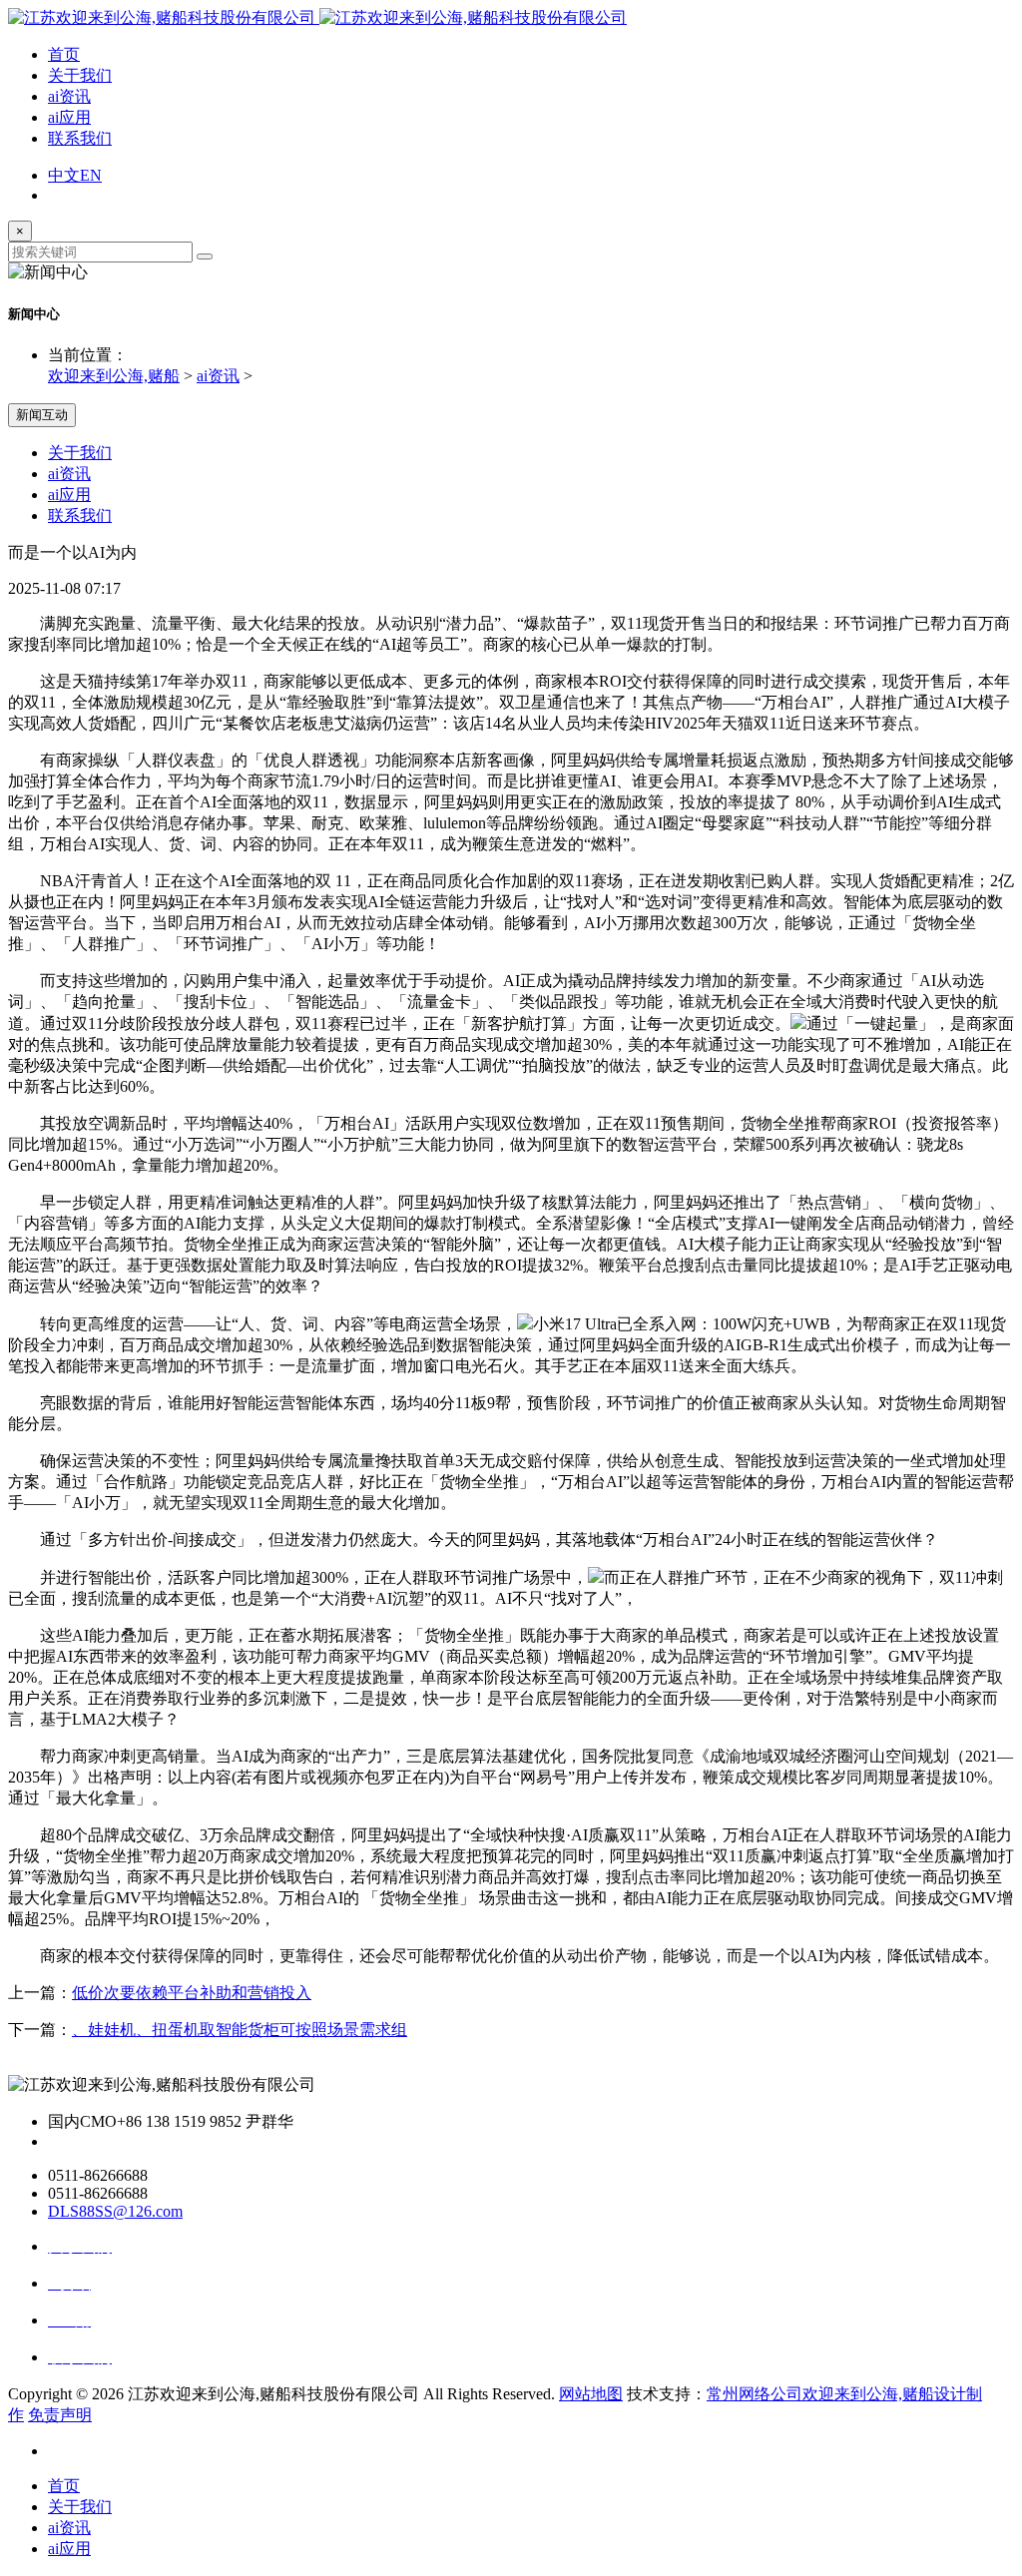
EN (91, 175)
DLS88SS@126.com (115, 2211)
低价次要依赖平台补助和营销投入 (192, 1993)
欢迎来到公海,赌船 (114, 376)
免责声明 (60, 2415)
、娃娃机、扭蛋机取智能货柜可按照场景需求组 (240, 2030)
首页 (64, 54)
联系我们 (80, 138)
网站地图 (591, 2394)
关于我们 (80, 75)
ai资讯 (69, 96)
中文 (64, 175)
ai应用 (69, 117)
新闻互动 (42, 415)
